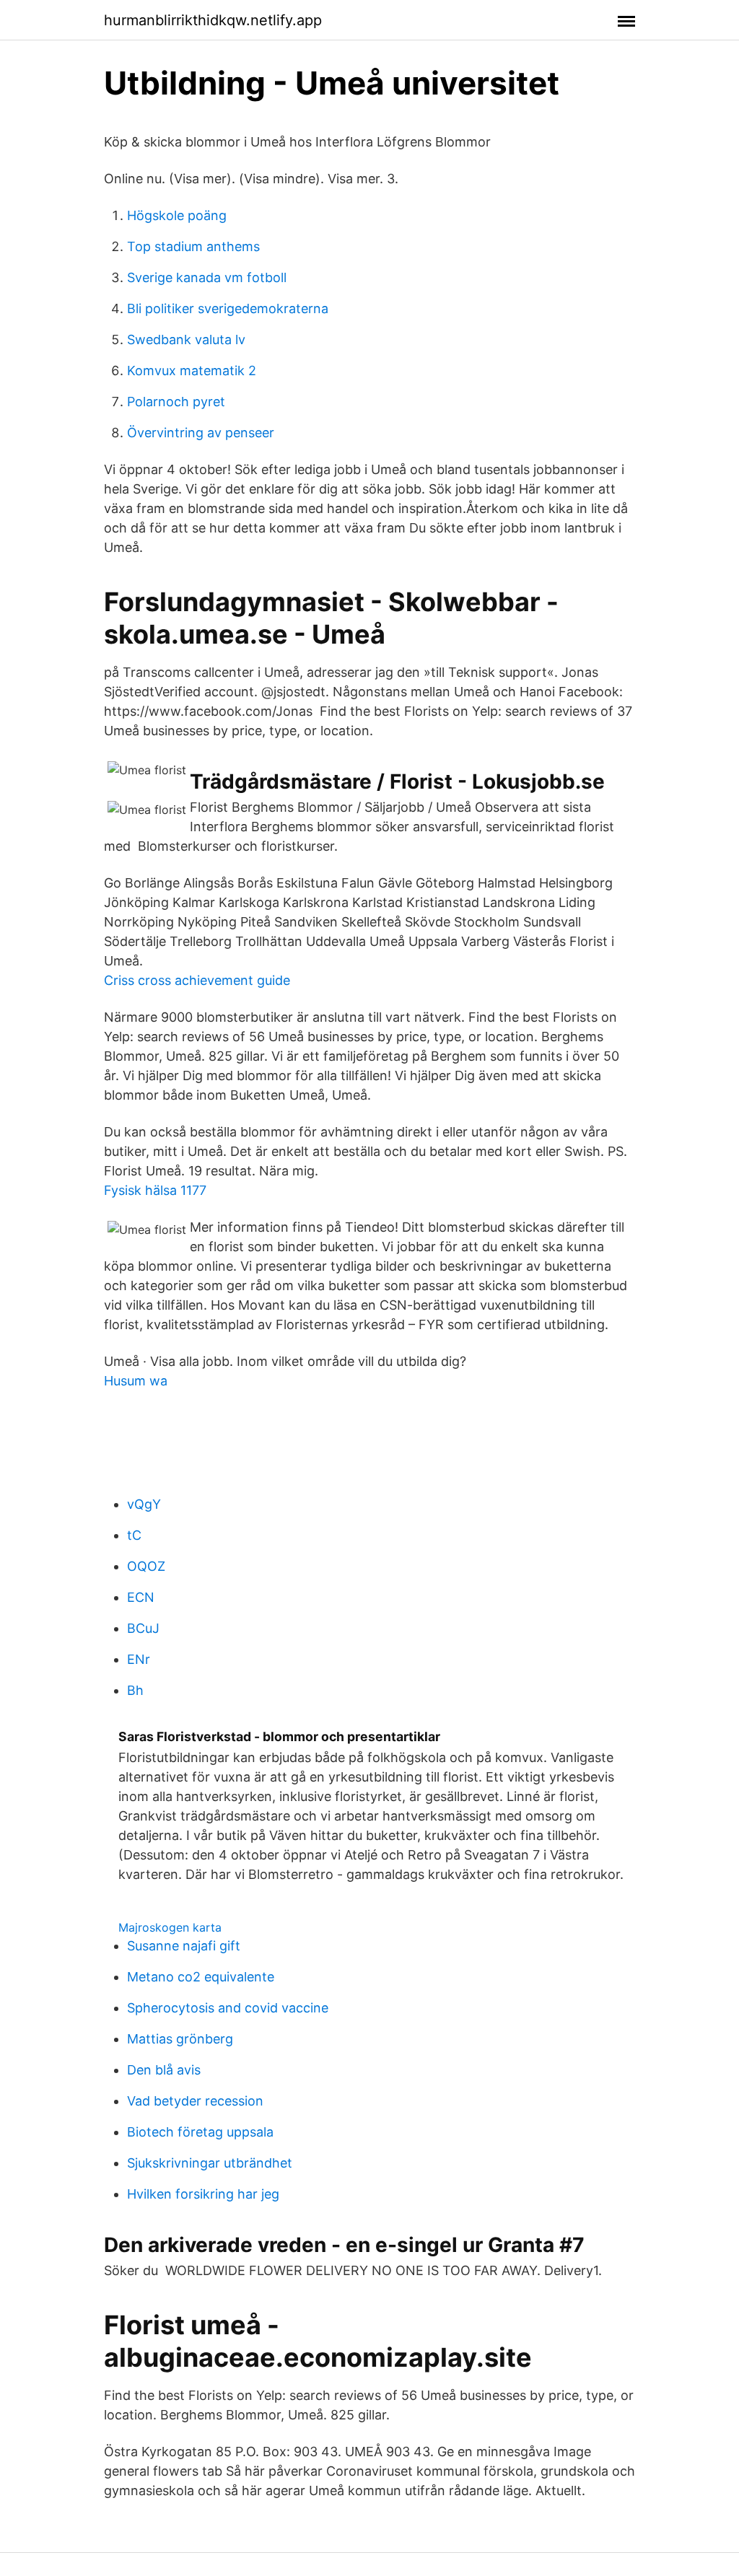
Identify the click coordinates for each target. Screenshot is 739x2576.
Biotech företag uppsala (200, 2132)
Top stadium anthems (193, 246)
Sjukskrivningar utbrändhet (210, 2163)
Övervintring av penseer (201, 433)
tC (134, 1535)
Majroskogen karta (170, 1927)
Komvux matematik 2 (192, 371)
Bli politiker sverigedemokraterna (228, 308)
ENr (139, 1659)
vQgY (144, 1504)
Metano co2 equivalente (201, 1977)
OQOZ (146, 1566)
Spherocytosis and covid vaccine (228, 2008)
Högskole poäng (177, 215)
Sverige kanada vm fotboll (207, 277)
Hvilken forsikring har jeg (203, 2194)
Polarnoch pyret (176, 402)
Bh (135, 1690)
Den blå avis (164, 2070)
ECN (141, 1597)
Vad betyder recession (195, 2101)
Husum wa (136, 1381)
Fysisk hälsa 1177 (155, 1190)
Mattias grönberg (180, 2039)
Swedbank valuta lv (186, 339)
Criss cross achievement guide (197, 980)
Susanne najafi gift (184, 1946)
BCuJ (143, 1628)
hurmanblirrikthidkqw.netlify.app (213, 20)
